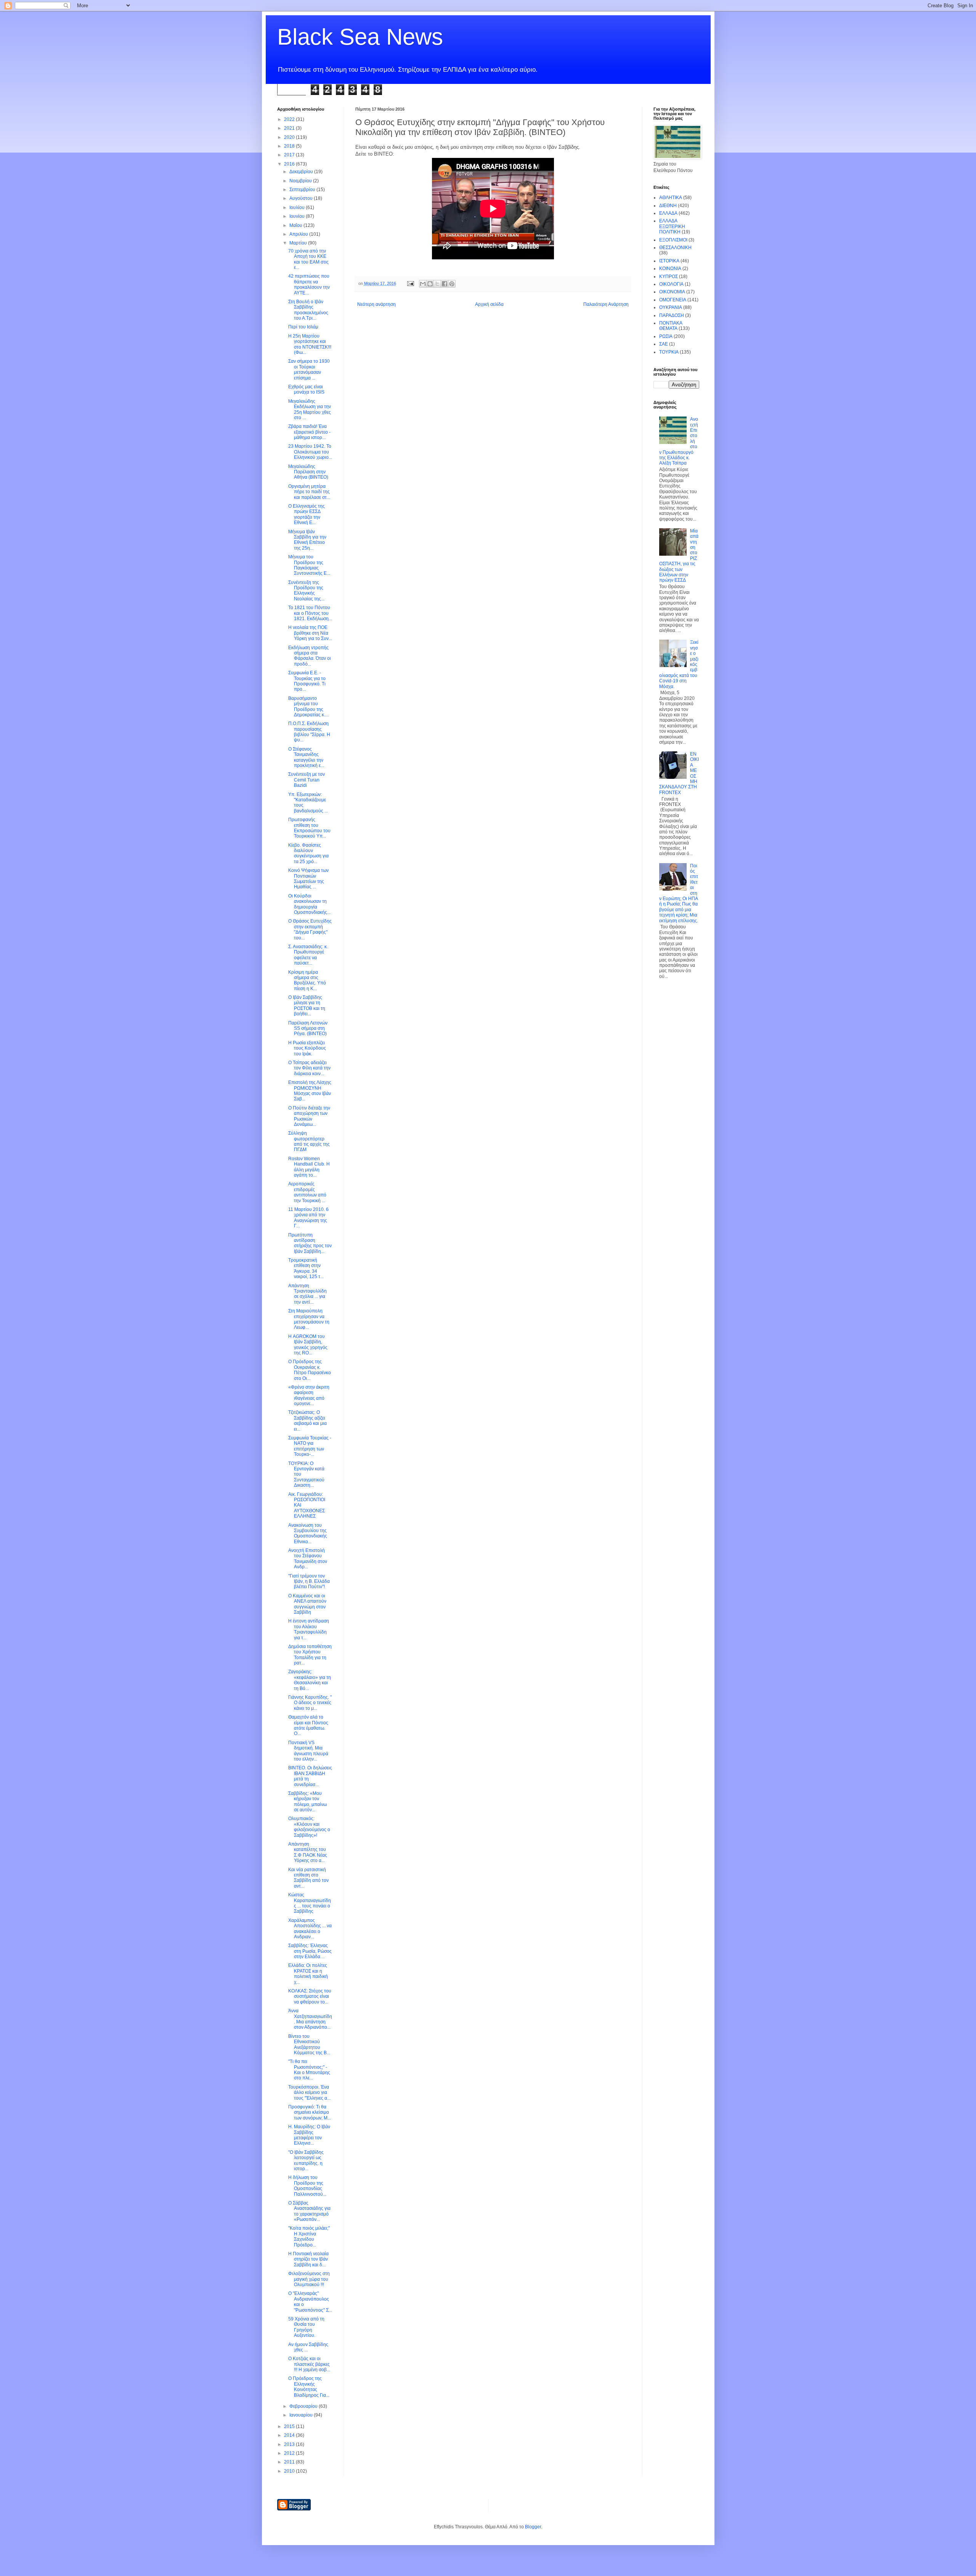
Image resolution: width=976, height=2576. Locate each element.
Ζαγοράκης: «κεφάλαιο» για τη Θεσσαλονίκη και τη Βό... (310, 1680)
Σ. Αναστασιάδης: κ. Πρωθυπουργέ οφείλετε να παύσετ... (308, 955)
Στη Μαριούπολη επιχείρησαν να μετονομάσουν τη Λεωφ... (309, 1319)
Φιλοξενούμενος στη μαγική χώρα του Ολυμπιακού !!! (309, 2279)
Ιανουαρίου (302, 2415)
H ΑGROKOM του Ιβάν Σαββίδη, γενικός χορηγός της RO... (308, 1345)
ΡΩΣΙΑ (666, 336)
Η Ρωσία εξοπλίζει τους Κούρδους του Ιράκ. (307, 1048)
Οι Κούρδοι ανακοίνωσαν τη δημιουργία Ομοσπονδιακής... (309, 904)
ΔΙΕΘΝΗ (668, 206)
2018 (290, 146)
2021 (290, 128)
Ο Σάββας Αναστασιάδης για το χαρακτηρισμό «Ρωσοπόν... (309, 2211)
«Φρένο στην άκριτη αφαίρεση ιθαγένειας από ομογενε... (309, 1395)
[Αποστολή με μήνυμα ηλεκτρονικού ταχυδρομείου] (423, 284)
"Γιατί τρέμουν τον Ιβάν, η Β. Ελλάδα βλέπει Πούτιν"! (309, 1581)
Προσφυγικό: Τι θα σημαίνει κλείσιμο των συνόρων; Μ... (310, 2112)
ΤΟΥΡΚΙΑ (669, 352)
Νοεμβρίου (301, 181)
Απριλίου (299, 234)
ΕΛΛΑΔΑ (668, 213)
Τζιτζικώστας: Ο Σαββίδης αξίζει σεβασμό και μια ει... (307, 1421)
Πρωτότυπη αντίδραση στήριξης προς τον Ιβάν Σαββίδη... (310, 1243)
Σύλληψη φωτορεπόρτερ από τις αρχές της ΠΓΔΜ (309, 1141)
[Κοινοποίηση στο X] (437, 284)
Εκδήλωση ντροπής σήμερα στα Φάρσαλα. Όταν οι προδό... (310, 656)
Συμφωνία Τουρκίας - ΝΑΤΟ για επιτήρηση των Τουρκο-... (310, 1446)
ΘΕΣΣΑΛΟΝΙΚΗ (675, 248)
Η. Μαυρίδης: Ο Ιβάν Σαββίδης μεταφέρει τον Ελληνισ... (309, 2135)
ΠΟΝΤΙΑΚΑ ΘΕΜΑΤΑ (671, 326)
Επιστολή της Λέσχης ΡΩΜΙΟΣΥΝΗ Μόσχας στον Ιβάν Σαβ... (310, 1091)
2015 (290, 2426)
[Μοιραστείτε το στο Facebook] (445, 284)
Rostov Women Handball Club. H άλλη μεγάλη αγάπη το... (309, 1167)
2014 (290, 2435)
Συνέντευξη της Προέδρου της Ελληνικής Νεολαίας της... (306, 591)
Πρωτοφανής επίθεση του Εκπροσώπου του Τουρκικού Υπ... (309, 828)
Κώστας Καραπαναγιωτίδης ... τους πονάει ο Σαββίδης (310, 1903)
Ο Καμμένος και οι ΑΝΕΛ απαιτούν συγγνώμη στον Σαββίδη (307, 1604)
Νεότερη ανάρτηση (376, 304)
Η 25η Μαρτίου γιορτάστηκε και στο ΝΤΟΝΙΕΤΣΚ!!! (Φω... (310, 344)
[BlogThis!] (430, 284)
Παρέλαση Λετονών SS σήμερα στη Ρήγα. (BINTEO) (308, 1028)
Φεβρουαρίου (304, 2406)
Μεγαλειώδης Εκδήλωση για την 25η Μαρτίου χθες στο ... (310, 409)
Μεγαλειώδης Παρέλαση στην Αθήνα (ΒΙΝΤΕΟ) (308, 472)
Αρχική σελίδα (489, 304)
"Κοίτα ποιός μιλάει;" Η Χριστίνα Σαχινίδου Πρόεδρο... (309, 2236)
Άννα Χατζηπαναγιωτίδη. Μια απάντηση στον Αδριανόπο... (310, 2019)
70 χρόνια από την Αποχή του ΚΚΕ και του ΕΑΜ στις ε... (308, 259)
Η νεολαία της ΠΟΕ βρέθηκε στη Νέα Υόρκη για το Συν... (310, 633)
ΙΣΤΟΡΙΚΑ (669, 261)
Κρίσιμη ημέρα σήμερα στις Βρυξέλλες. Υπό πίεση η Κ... (307, 980)
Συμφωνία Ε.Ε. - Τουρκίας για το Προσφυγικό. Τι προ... (307, 681)
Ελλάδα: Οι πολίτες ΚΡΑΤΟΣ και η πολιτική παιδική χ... (308, 1974)
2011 (290, 2462)
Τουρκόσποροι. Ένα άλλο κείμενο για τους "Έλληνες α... (309, 2093)
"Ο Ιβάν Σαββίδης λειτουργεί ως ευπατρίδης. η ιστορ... (306, 2160)
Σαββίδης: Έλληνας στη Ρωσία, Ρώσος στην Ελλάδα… (310, 1951)
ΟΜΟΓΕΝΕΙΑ (673, 300)
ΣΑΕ (664, 344)
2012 (290, 2453)
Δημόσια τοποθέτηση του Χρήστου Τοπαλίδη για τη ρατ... (310, 1655)
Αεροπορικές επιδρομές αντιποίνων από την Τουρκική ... (307, 1192)
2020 (290, 137)
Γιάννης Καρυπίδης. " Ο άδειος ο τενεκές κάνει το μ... (310, 1703)
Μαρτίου (299, 243)
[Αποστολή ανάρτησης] (410, 283)
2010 (290, 2471)
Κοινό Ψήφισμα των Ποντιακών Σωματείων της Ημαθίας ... (308, 879)
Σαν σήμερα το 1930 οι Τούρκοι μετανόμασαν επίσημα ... (309, 369)
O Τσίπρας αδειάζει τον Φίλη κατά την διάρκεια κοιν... (309, 1068)
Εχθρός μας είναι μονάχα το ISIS (306, 389)
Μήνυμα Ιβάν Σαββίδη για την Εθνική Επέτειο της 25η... (307, 540)
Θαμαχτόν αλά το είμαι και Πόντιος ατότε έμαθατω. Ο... (308, 1725)
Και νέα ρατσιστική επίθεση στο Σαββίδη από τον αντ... (308, 1878)
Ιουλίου (298, 207)
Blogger (533, 2527)
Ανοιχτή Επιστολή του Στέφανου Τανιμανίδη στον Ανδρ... (308, 1559)
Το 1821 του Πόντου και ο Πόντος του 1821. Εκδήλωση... (310, 613)
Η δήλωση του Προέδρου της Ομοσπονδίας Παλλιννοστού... (307, 2186)
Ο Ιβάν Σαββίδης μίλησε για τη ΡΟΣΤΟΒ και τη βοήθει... (307, 1006)
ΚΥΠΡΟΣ (669, 277)
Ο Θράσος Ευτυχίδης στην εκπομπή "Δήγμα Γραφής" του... (310, 929)
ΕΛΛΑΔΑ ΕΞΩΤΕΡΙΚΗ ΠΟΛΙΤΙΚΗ (672, 226)
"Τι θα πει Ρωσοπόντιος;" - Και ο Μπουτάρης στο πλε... (309, 2070)
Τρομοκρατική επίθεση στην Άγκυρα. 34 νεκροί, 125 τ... (306, 1268)
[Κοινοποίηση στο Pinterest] (452, 284)
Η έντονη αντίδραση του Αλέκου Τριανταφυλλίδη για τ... (309, 1629)
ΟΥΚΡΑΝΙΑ (671, 307)
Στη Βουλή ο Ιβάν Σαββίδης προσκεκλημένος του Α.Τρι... (308, 310)
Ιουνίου (298, 216)
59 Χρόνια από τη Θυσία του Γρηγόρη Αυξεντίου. (306, 2327)
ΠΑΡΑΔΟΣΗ (672, 315)
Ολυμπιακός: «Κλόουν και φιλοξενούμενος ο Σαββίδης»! (309, 1827)
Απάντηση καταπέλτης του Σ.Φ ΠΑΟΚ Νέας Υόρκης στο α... (308, 1852)
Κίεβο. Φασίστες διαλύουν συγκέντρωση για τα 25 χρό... (308, 853)
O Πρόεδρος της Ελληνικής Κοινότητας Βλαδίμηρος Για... (309, 2387)
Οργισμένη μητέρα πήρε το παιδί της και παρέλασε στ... (309, 492)
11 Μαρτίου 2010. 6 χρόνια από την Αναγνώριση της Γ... (308, 1218)
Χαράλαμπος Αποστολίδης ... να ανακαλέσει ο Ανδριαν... (310, 1929)
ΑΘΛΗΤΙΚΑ (671, 198)
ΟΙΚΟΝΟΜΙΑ (672, 292)
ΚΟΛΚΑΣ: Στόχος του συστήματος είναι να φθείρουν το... (310, 1996)
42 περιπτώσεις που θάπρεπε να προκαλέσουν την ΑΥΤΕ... (309, 284)
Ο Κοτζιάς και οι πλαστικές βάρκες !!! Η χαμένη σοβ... (309, 2364)
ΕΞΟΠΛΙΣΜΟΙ (673, 240)
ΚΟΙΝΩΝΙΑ (670, 269)
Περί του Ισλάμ (303, 327)
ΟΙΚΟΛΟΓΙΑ (671, 284)
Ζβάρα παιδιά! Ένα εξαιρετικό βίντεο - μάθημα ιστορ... (309, 432)
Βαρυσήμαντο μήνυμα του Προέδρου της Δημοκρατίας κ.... (308, 707)
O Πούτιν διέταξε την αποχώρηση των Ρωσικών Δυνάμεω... (309, 1116)
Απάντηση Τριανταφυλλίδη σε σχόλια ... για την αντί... (307, 1294)
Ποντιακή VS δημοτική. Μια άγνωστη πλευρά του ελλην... (308, 1751)
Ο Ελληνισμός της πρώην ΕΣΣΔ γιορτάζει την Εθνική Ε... (307, 514)
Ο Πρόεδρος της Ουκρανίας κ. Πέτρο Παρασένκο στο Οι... (310, 1370)
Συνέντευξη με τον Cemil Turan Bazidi (307, 780)
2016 (290, 164)
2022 (290, 119)
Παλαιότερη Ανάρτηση (606, 304)
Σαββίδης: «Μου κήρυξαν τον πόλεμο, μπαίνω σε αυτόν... (307, 1802)
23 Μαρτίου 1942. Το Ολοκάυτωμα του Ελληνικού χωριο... (310, 452)
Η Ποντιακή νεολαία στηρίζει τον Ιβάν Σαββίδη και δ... (308, 2259)
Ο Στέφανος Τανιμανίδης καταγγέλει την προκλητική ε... (306, 757)
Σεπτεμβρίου (303, 190)
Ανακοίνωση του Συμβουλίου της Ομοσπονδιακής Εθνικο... (308, 1533)
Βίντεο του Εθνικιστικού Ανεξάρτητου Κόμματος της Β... (309, 2045)
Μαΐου (296, 225)
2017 (290, 155)
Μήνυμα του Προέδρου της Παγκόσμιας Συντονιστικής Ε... (309, 565)
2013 (290, 2444)
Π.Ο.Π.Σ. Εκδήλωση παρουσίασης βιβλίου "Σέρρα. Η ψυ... (309, 732)
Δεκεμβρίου (302, 172)
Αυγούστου (302, 198)
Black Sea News (360, 37)
